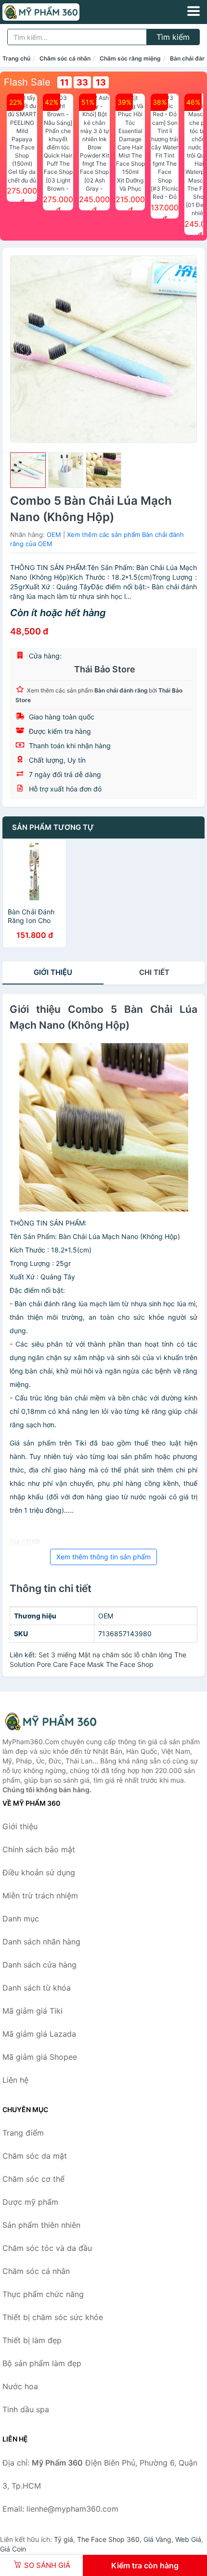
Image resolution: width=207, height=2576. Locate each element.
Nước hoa (20, 2386)
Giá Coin (13, 2549)
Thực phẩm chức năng (43, 2294)
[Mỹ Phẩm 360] (51, 1721)
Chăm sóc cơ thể (33, 2179)
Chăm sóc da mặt (35, 2156)
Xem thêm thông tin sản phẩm (103, 1557)
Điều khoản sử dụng (39, 1872)
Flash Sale (27, 82)
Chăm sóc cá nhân (65, 58)
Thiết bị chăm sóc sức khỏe (53, 2317)
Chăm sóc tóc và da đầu (47, 2248)
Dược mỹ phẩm (30, 2202)
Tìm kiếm (173, 37)
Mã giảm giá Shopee (40, 2057)
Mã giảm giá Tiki (32, 2011)
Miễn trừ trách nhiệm (40, 1896)
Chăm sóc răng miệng (130, 58)
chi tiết (154, 972)
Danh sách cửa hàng (39, 1965)
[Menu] (194, 11)
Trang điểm (23, 2133)
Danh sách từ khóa (37, 1988)
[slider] (28, 470)
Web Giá (188, 2539)
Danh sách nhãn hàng (41, 1942)
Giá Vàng (157, 2539)
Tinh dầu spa (26, 2409)
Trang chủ (16, 58)
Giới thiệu (53, 972)
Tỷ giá (64, 2539)
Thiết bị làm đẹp (32, 2340)
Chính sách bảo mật (39, 1849)
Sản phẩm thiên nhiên (41, 2225)
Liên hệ (15, 2080)
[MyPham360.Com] (56, 12)
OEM (54, 535)
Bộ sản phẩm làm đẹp (42, 2363)
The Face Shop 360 (108, 2539)
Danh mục (21, 1919)
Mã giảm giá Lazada (39, 2034)
